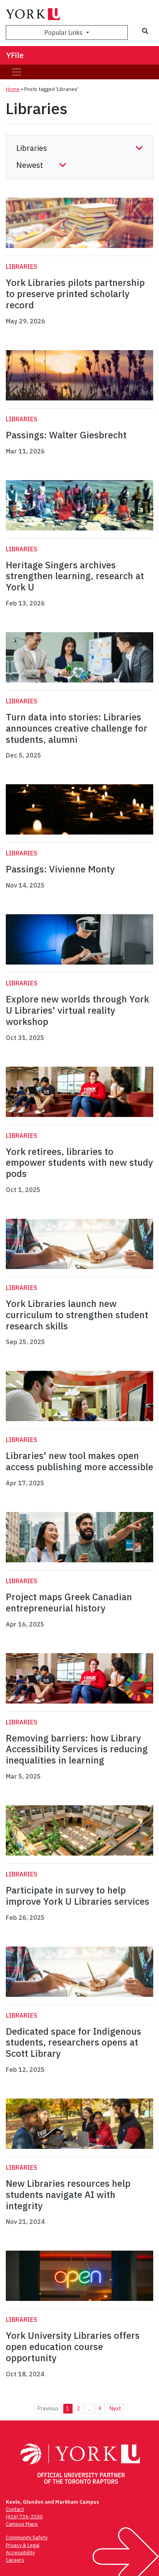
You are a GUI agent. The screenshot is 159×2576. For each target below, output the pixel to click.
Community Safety (27, 2538)
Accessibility (20, 2553)
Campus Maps (22, 2524)
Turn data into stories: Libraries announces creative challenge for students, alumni (77, 728)
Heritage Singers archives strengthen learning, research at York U (75, 576)
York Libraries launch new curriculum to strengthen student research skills (77, 1315)
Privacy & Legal (23, 2545)
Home (13, 89)
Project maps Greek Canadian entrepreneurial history (69, 1602)
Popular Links (64, 32)
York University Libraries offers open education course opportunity (73, 2347)
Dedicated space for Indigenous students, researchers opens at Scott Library (74, 2042)
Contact (15, 2509)
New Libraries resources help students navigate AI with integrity (68, 2195)
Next (115, 2408)
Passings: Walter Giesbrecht (66, 435)
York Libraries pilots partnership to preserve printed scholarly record (75, 294)
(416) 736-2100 (24, 2517)
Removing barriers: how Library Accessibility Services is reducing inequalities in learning (77, 1749)
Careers (15, 2560)
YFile (15, 55)
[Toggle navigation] (17, 72)
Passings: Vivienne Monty (60, 869)
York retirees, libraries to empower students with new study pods (79, 1163)
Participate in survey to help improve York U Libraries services (78, 1896)
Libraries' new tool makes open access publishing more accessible (79, 1461)
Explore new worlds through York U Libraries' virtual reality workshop (77, 1010)
